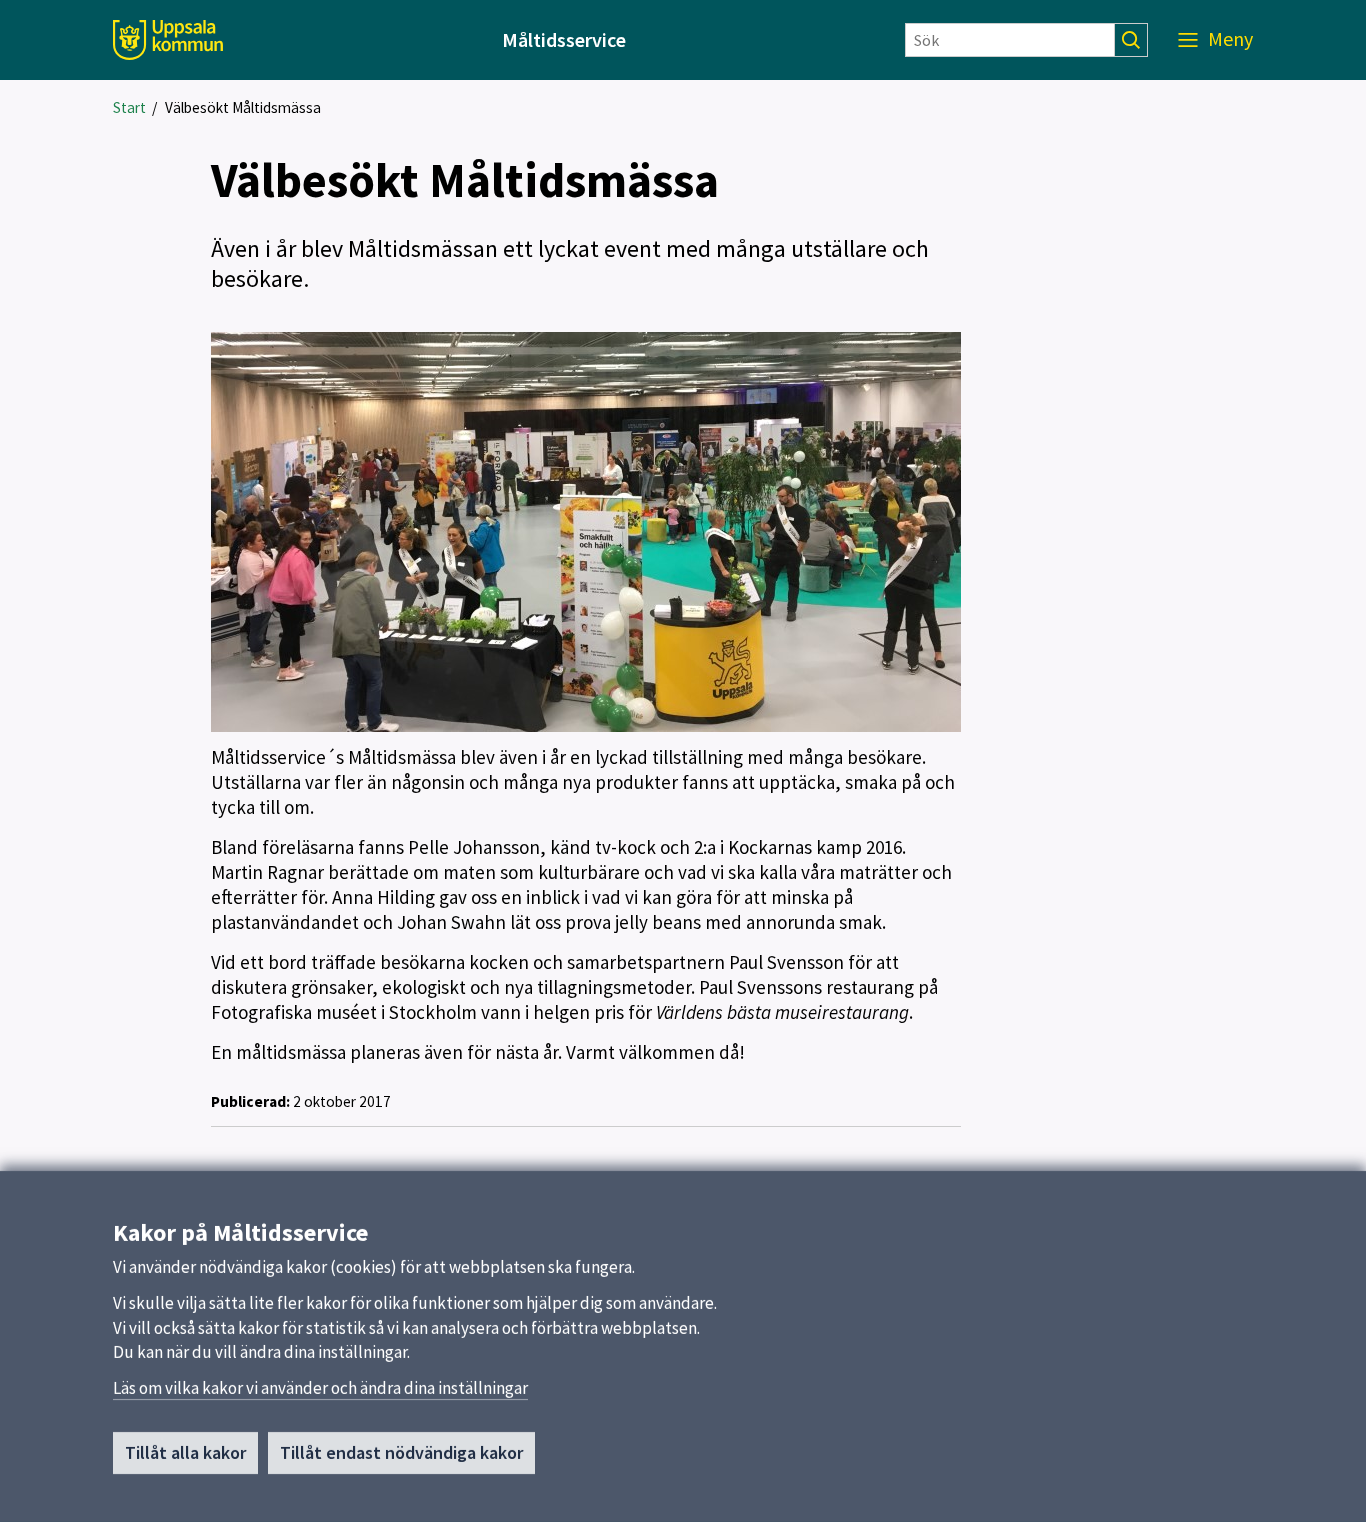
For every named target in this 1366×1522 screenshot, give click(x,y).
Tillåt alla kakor (185, 1452)
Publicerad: (250, 1101)
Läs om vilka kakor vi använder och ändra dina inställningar (320, 1388)
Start (129, 107)
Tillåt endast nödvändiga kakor (401, 1452)
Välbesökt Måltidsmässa (243, 107)
